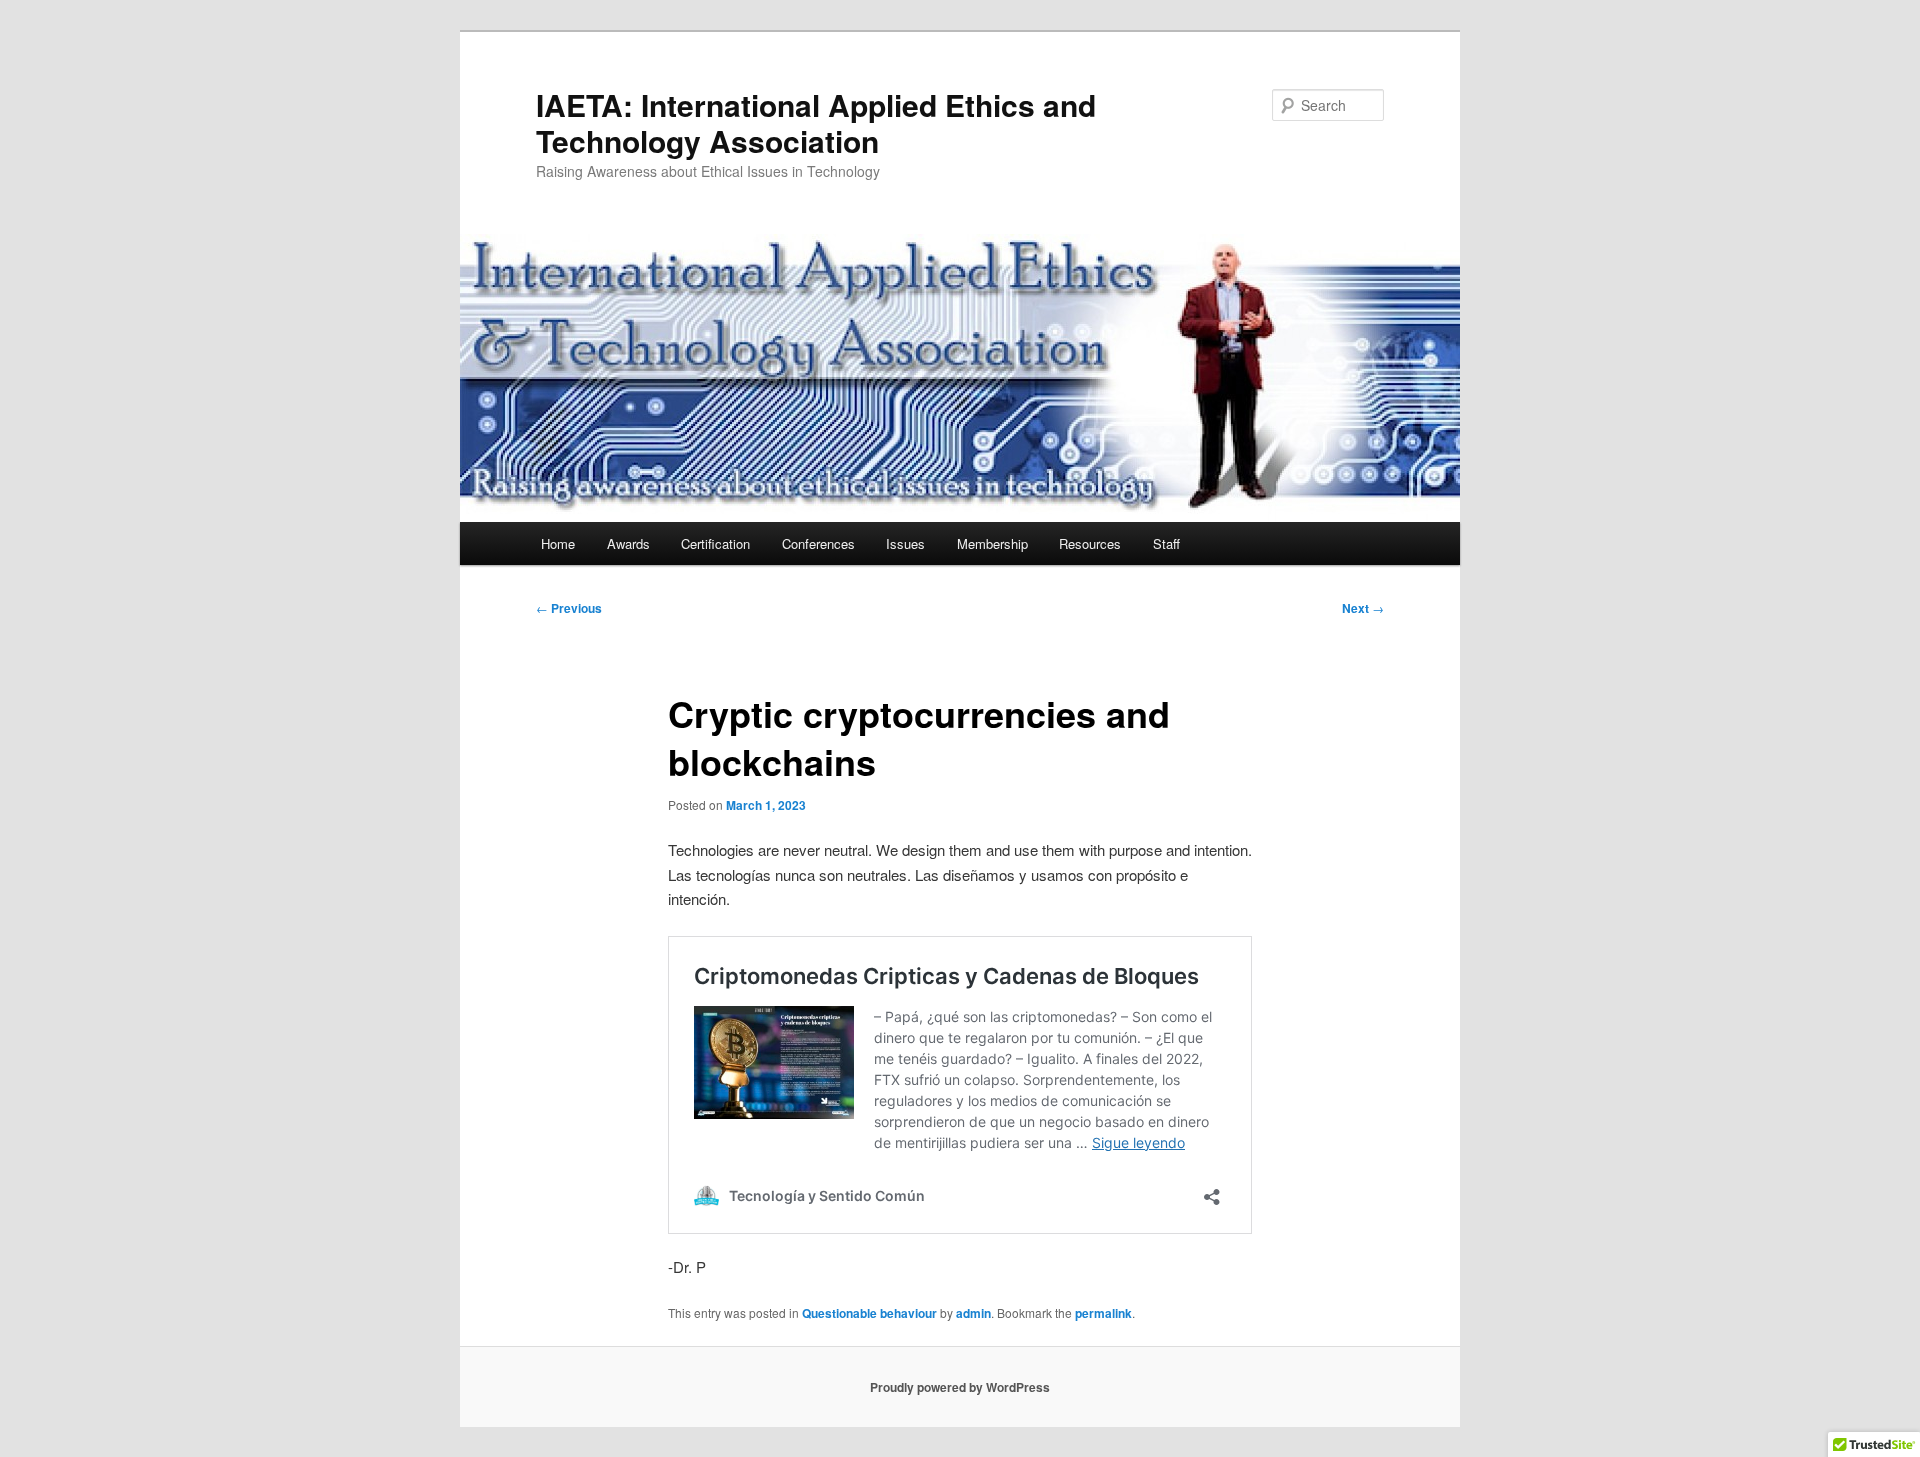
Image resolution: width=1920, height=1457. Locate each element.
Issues (905, 543)
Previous (569, 608)
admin (973, 1313)
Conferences (818, 543)
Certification (715, 543)
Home (558, 543)
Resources (1090, 543)
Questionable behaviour (869, 1313)
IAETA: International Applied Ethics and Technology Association (816, 122)
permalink (1103, 1313)
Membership (992, 543)
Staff (1166, 543)
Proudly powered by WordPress (960, 1387)
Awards (628, 543)
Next (1363, 608)
